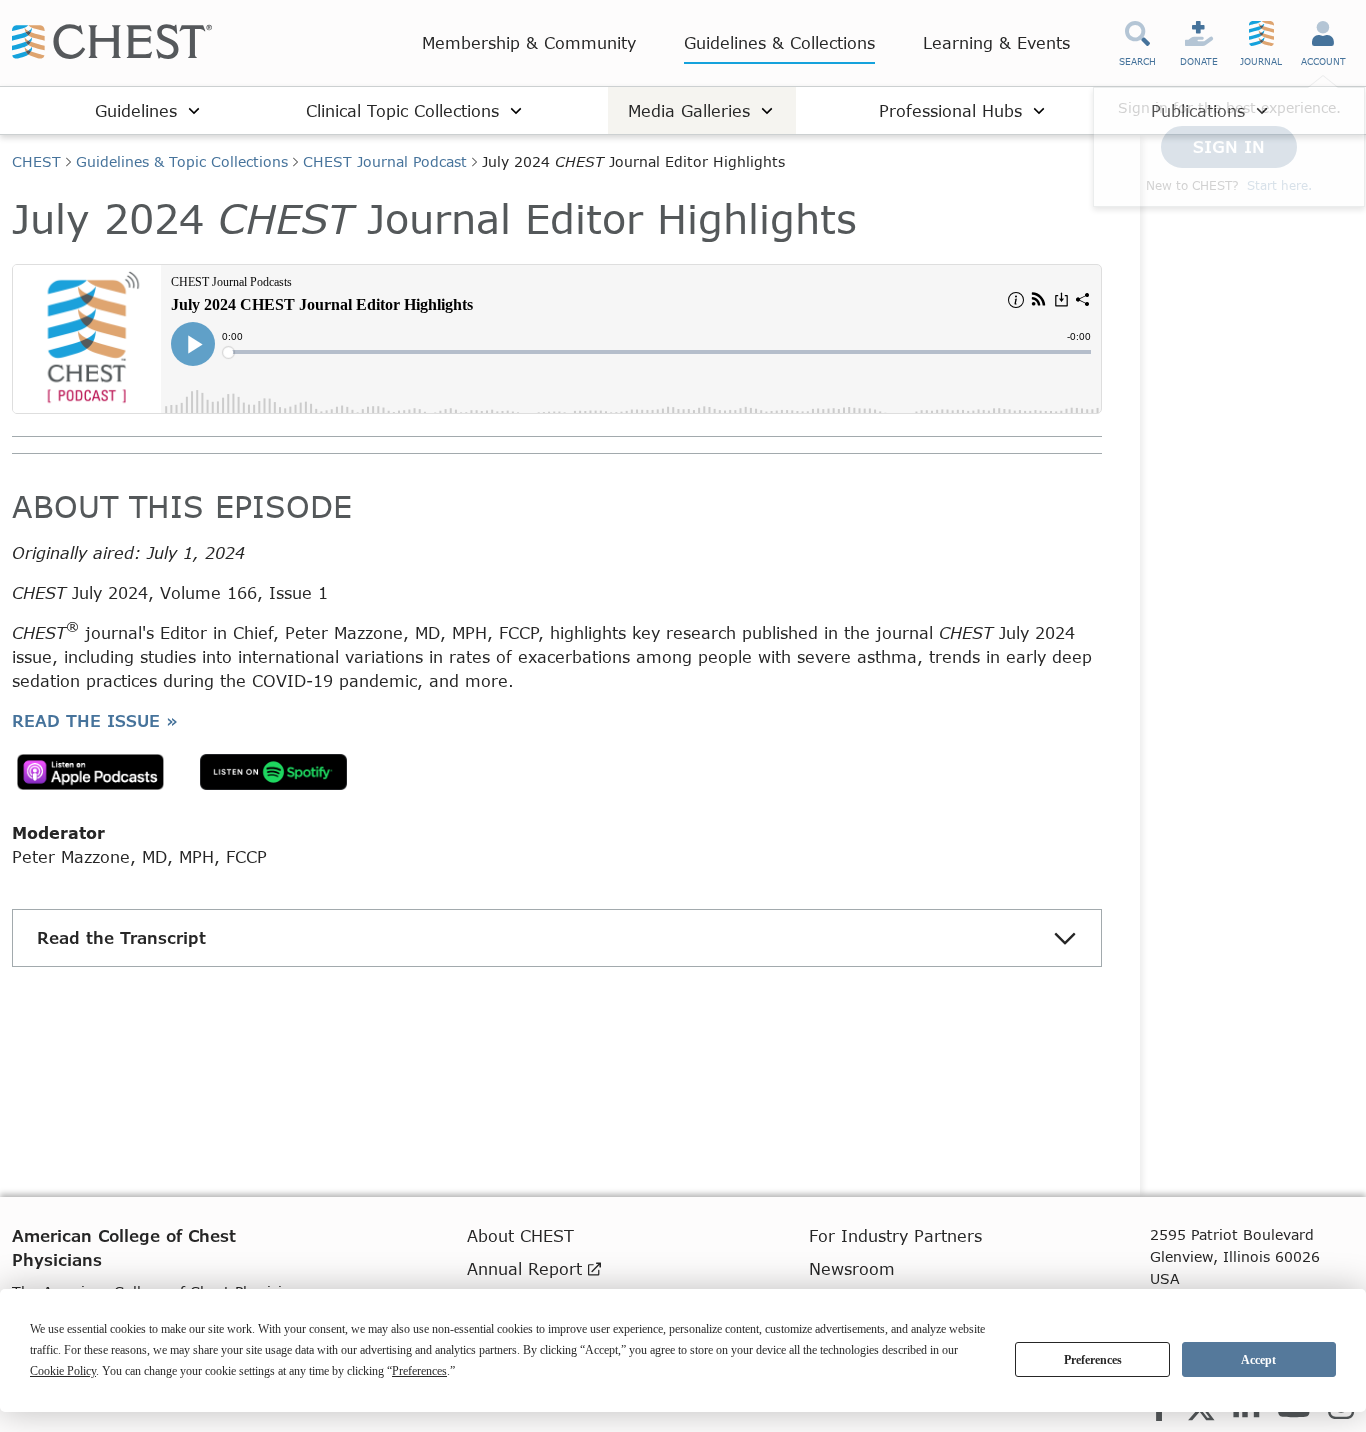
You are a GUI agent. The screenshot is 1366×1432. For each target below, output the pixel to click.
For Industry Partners (895, 1235)
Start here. (1279, 185)
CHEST (36, 161)
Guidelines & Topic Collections (182, 161)
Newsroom (852, 1268)
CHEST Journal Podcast (385, 161)
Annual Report (527, 1268)
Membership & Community (529, 42)
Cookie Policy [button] (63, 1371)
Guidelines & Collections (779, 42)
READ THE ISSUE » (95, 720)
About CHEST (520, 1235)
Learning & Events (996, 42)
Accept (1258, 1360)
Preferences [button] (419, 1371)
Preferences (1093, 1360)
